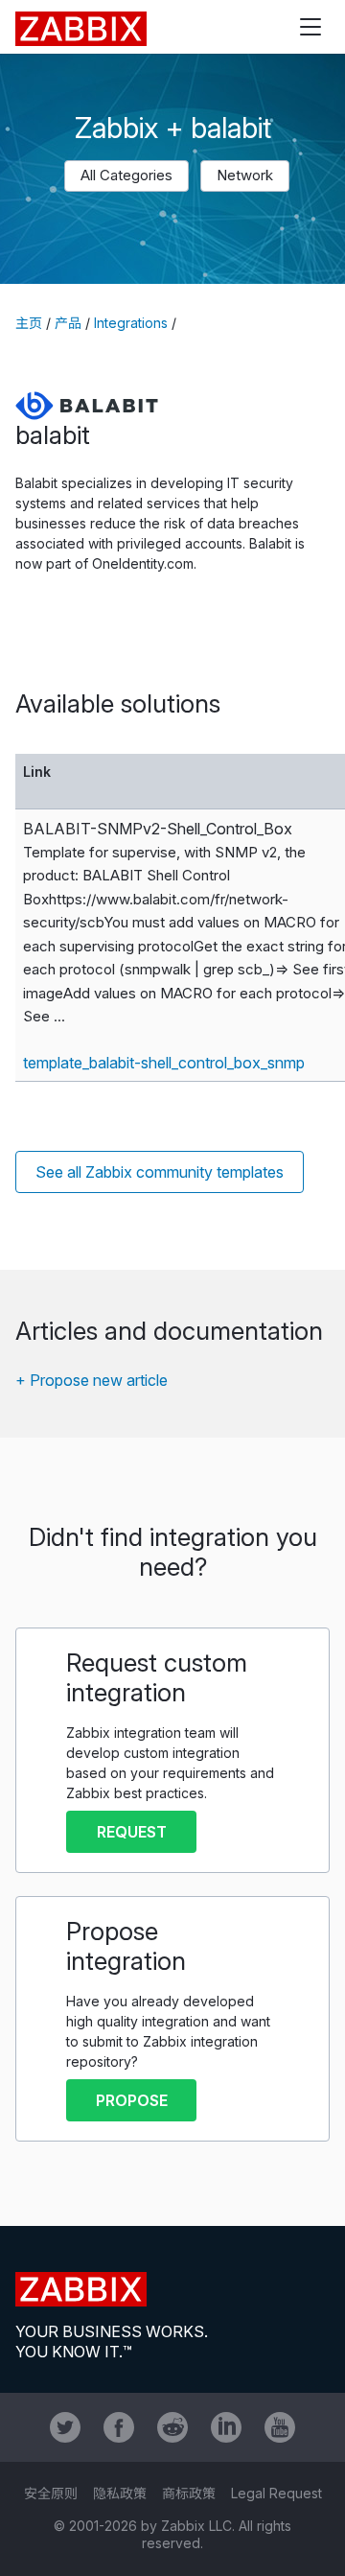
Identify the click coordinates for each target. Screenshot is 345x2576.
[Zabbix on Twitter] (65, 2427)
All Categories (126, 175)
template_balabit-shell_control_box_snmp (164, 1063)
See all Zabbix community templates (160, 1172)
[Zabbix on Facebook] (119, 2427)
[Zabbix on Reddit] (172, 2427)
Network (245, 175)
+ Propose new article (92, 1380)
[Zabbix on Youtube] (280, 2427)
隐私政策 (120, 2493)
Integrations (131, 323)
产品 (68, 323)
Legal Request (276, 2493)
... (59, 1016)
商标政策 (189, 2493)
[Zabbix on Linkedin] (226, 2427)
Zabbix (81, 29)
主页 (29, 323)
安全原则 (51, 2493)
